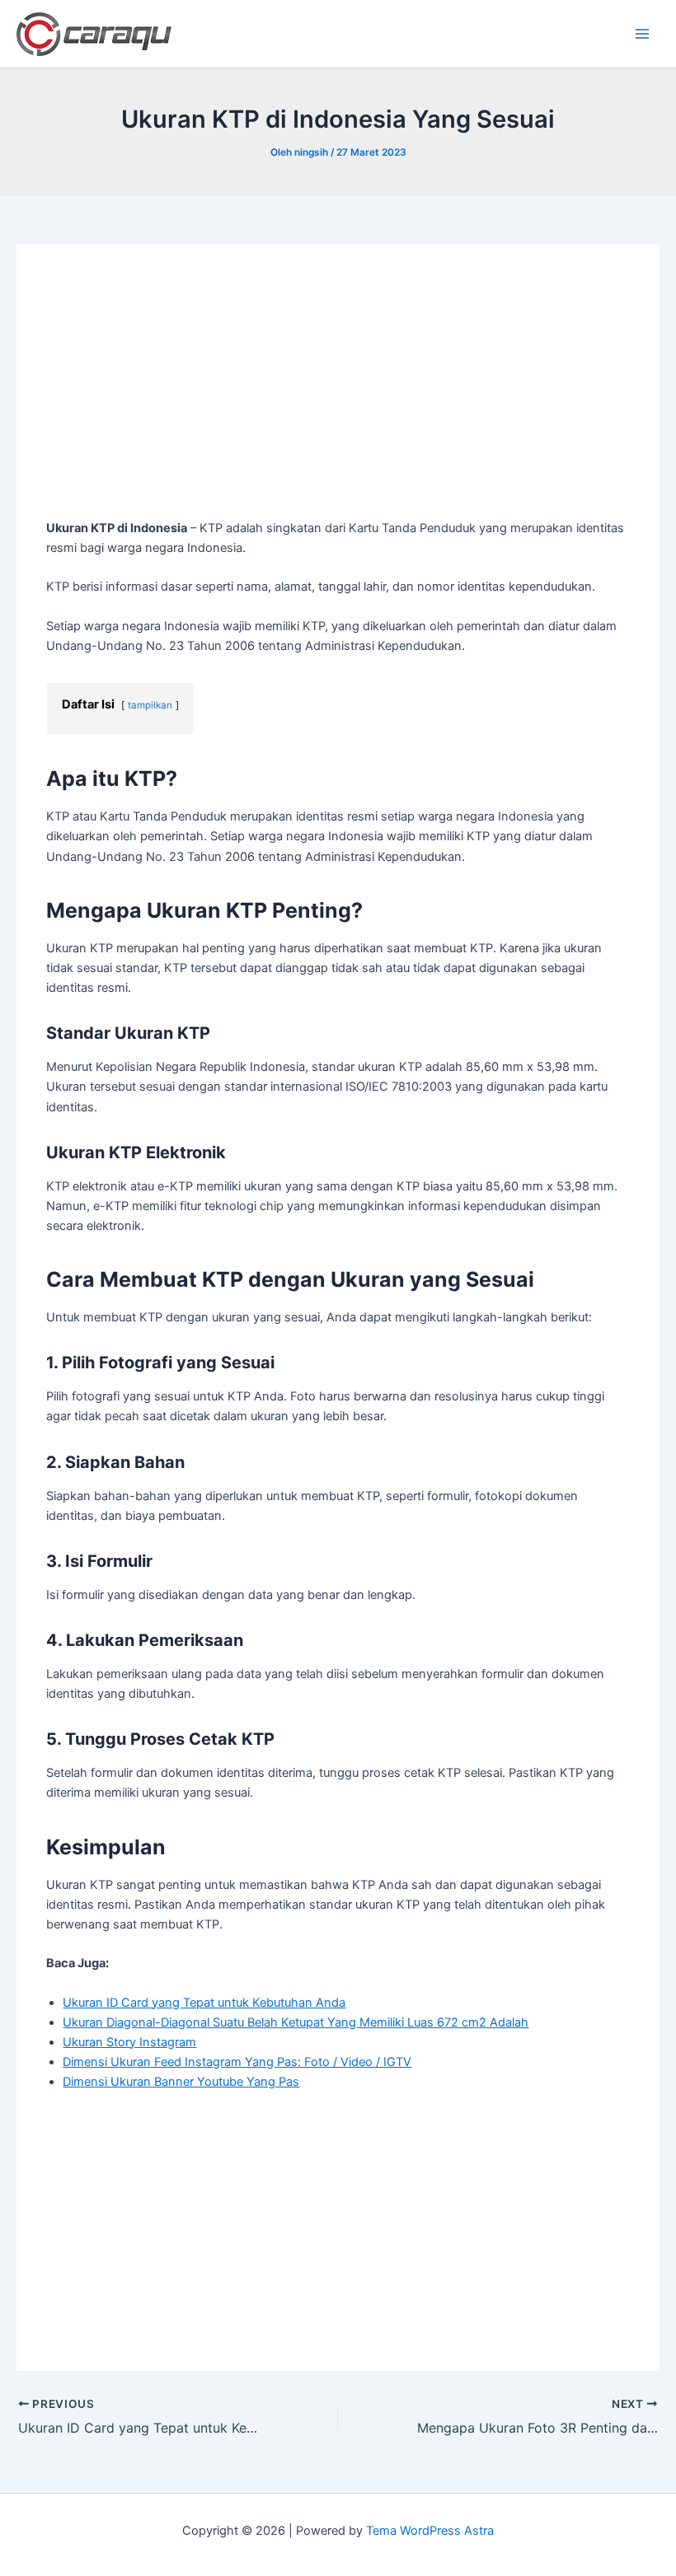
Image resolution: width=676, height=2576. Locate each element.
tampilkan (150, 705)
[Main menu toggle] (642, 34)
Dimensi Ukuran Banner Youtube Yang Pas (181, 2082)
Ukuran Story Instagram (129, 2042)
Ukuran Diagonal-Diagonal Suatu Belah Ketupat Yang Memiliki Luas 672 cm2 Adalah (296, 2022)
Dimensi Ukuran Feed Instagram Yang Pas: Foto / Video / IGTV (237, 2062)
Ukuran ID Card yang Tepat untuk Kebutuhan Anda (204, 2003)
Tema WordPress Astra (430, 2531)
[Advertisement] (338, 396)
